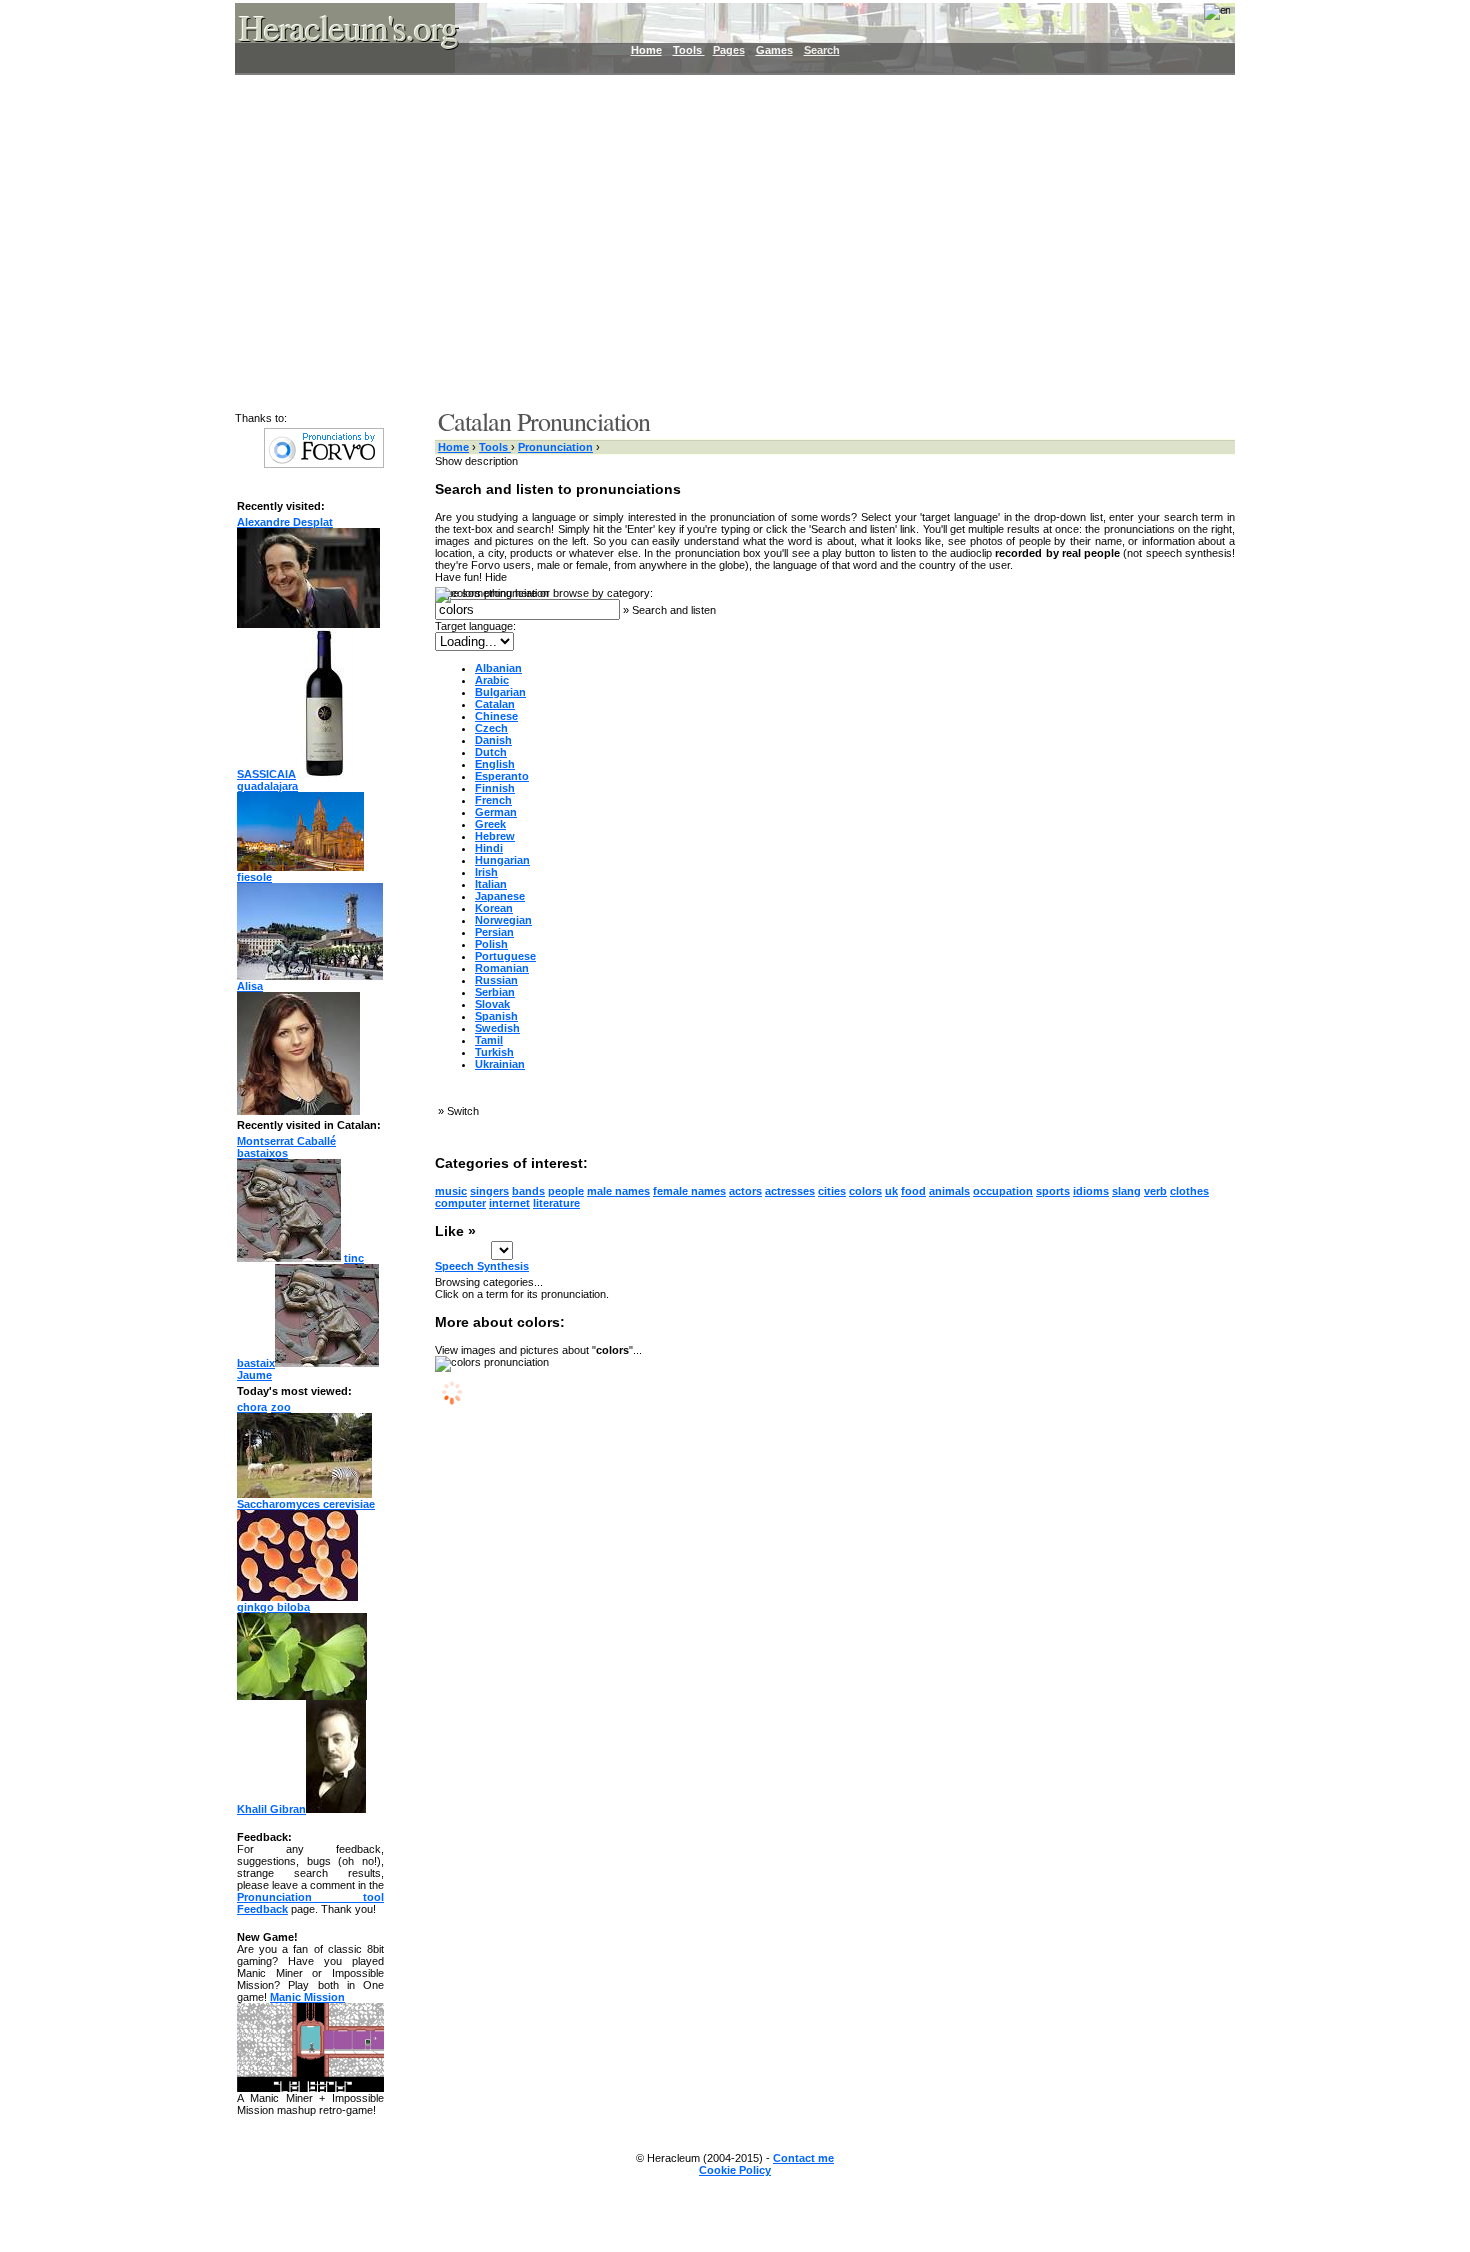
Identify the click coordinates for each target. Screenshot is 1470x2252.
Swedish (497, 1028)
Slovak (492, 1004)
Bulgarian (500, 692)
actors (745, 1191)
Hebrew (495, 836)
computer (460, 1203)
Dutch (491, 752)
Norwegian (503, 920)
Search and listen (674, 610)
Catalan (495, 704)
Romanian (502, 968)
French (493, 800)
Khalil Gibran (271, 1809)
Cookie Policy (735, 2170)
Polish (491, 944)
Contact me (803, 2158)
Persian (494, 932)
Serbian (495, 992)
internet (509, 1203)
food (913, 1191)
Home (646, 50)
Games (774, 50)
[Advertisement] (723, 240)
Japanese (500, 896)
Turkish (494, 1052)
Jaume (254, 1375)
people (566, 1191)
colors (865, 1191)
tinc (354, 1258)
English (495, 764)
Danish (493, 740)
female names (689, 1191)
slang (1126, 1191)
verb (1155, 1191)
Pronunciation (555, 447)
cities (832, 1191)
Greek (490, 824)
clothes (1189, 1191)
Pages (729, 50)
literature (556, 1203)
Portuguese (505, 956)
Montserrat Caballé (286, 1141)
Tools (689, 50)
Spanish (496, 1016)
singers (489, 1191)
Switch (463, 1111)
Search (822, 50)
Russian (496, 980)
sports (1053, 1191)
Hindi (489, 848)
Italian (491, 884)
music (451, 1191)
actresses (790, 1191)
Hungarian (502, 860)
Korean (494, 908)
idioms (1091, 1191)
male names (618, 1191)
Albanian (498, 668)
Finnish (495, 788)
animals (949, 1191)
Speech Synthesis (482, 1266)
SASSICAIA (266, 774)
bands (528, 1191)
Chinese (496, 716)
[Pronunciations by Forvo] (324, 464)
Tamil (489, 1040)
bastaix (256, 1363)
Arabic (492, 680)
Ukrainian (500, 1064)
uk (891, 1191)
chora (252, 1407)
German (496, 812)
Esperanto (502, 776)
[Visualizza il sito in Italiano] (1204, 18)
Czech (491, 728)
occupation (1003, 1191)
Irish (486, 872)
